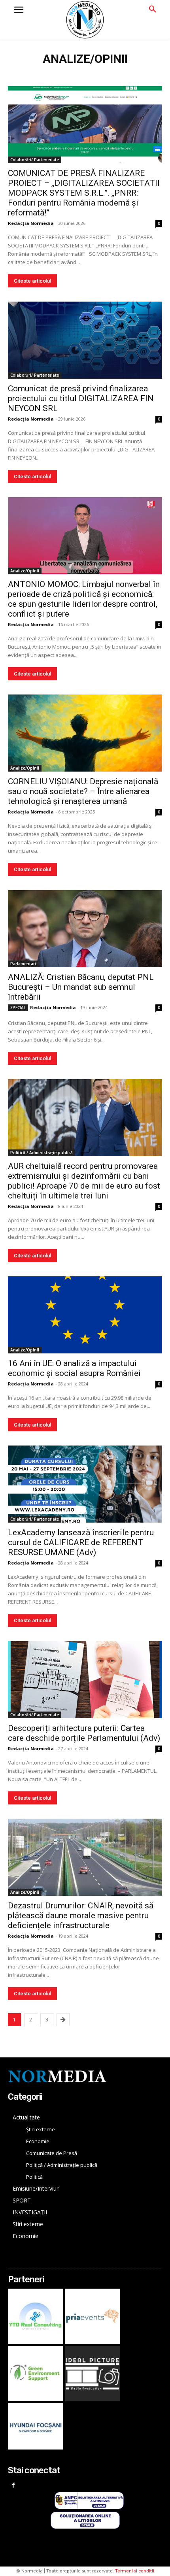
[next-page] (63, 2020)
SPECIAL (18, 1008)
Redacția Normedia (31, 223)
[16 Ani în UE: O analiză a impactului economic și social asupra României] (85, 1315)
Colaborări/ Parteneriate (35, 160)
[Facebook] (13, 2486)
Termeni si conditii (135, 2571)
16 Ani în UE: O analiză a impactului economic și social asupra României (74, 1368)
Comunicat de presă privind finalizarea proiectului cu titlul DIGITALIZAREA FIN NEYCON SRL (81, 398)
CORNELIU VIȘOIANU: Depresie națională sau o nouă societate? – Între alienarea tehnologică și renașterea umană (83, 791)
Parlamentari (23, 964)
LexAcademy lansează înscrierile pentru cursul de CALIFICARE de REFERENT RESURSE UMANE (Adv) (81, 1542)
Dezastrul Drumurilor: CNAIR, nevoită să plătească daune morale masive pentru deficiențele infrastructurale (81, 1915)
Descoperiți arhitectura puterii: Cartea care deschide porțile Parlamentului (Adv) (84, 1733)
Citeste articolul (32, 281)
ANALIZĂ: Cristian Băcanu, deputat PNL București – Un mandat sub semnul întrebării (81, 987)
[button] (153, 9)
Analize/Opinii (25, 571)
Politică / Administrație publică (42, 1153)
